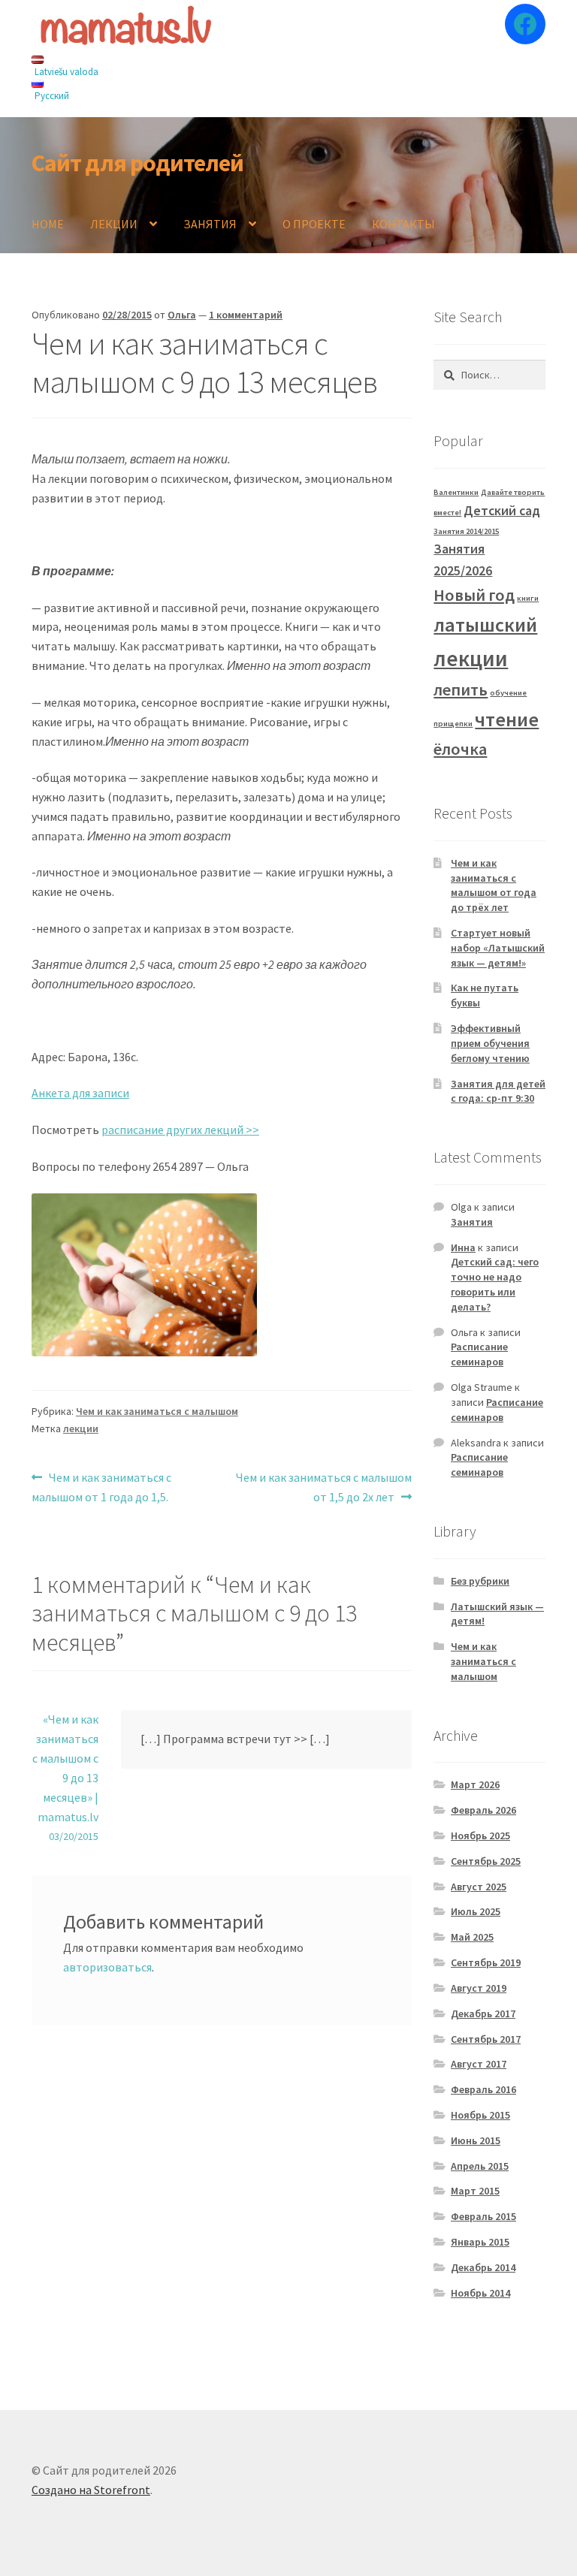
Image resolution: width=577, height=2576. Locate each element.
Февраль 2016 (483, 2089)
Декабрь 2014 (483, 2267)
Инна (463, 1247)
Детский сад (502, 511)
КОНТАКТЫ (403, 224)
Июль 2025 (476, 1911)
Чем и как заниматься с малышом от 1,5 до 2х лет (323, 1487)
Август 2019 (479, 1988)
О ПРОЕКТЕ (314, 224)
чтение (507, 719)
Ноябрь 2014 (480, 2293)
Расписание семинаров (479, 1354)
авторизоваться (107, 1967)
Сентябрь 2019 (486, 1962)
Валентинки (456, 492)
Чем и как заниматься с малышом (157, 1411)
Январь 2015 (480, 2242)
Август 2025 (479, 1887)
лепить (461, 689)
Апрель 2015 (480, 2166)
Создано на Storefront (91, 2490)
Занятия (472, 1222)
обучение (508, 693)
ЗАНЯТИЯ (210, 224)
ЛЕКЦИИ (114, 224)
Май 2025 (472, 1937)
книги (528, 598)
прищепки (453, 724)
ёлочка (460, 749)
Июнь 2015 (476, 2140)
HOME (48, 224)
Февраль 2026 (483, 1810)
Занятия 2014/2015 (466, 531)
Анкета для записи (80, 1093)
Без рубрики (480, 1581)
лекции (81, 1428)
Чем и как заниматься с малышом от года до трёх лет (494, 885)
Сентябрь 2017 (486, 2039)
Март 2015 (475, 2191)
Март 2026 (475, 1784)
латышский (485, 624)
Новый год (474, 595)
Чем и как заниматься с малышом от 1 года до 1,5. (101, 1487)
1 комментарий (246, 315)
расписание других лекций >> (180, 1130)
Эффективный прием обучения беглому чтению (490, 1043)
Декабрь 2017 (483, 2013)
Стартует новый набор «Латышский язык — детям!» (498, 948)
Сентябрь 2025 (486, 1861)
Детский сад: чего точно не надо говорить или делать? (495, 1284)
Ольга (182, 315)
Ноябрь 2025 (480, 1835)
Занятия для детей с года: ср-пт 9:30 (498, 1091)
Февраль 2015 (483, 2216)
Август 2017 (479, 2064)
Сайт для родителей (137, 163)
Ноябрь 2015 (480, 2115)
